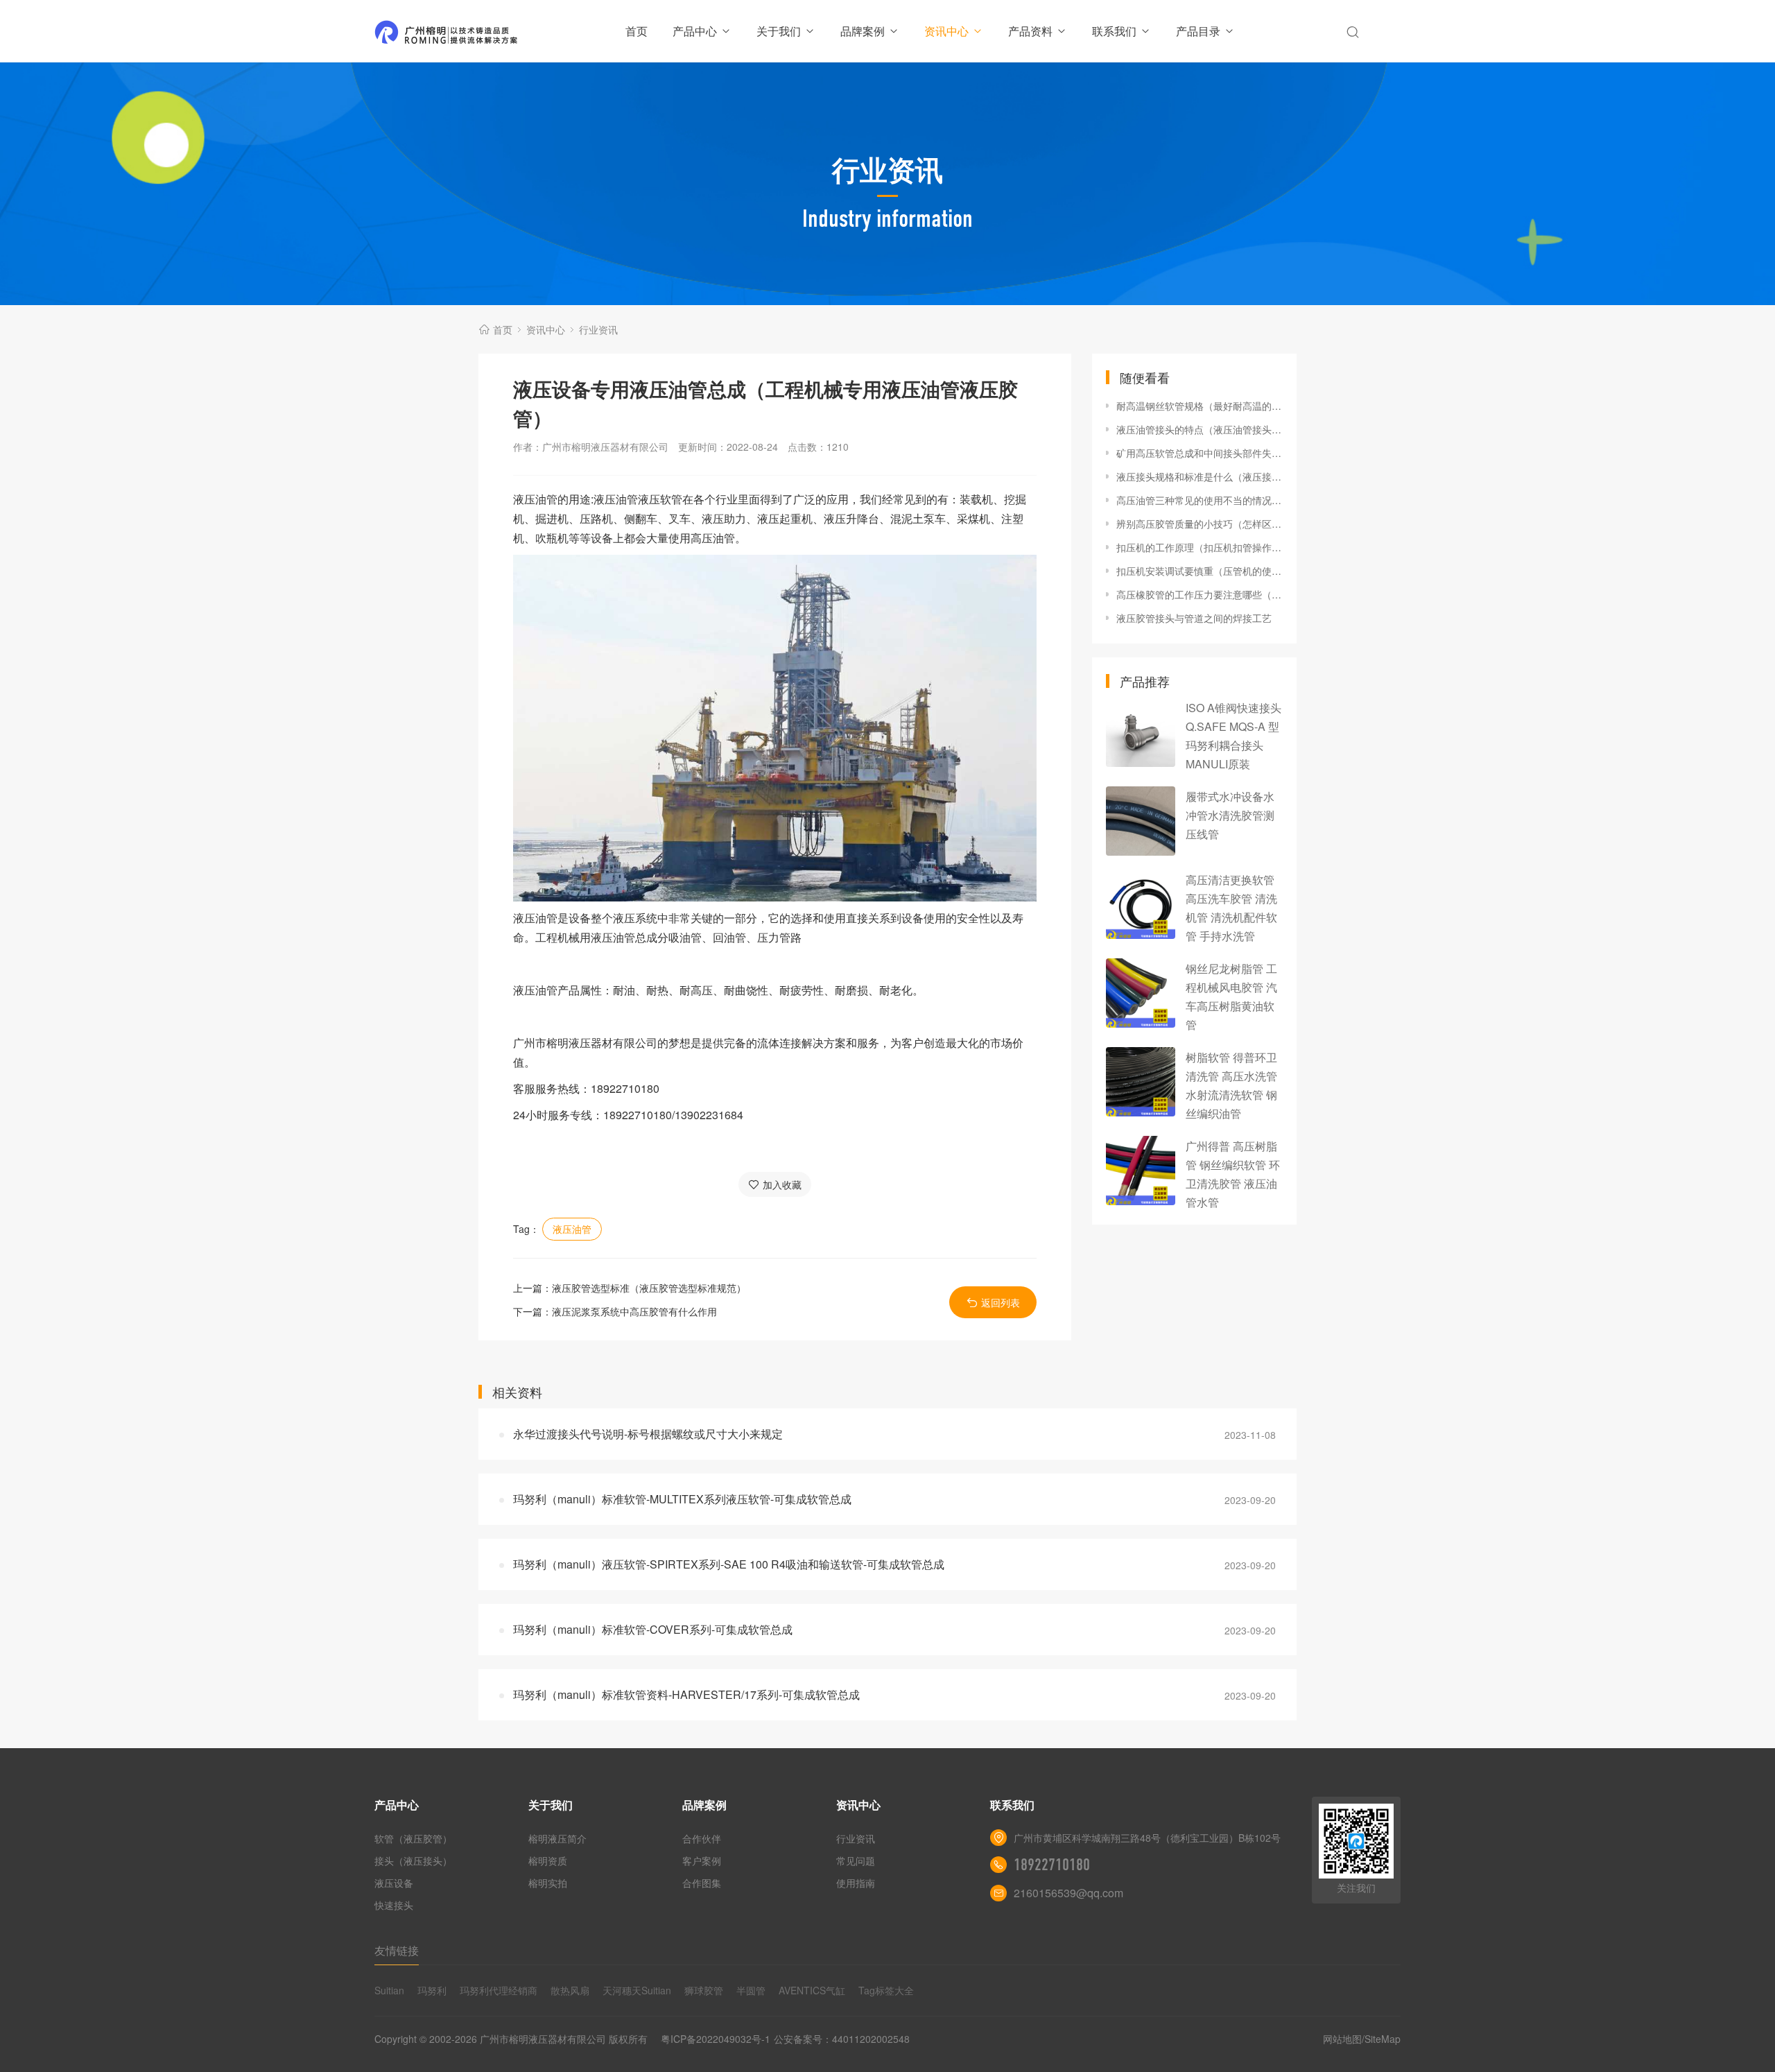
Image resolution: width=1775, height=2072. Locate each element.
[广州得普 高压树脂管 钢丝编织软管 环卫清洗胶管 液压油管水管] (1141, 1171)
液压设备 (394, 1883)
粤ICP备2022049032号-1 (716, 2039)
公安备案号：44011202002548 (842, 2039)
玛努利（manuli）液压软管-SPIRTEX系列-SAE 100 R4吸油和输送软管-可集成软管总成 (729, 1564)
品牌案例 (863, 31)
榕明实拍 (548, 1883)
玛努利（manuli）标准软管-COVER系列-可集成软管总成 (653, 1629)
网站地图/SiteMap (1362, 2039)
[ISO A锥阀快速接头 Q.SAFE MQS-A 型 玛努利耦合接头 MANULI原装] (1141, 732)
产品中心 (695, 31)
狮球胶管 (704, 1990)
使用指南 (856, 1883)
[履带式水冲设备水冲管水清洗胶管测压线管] (1141, 821)
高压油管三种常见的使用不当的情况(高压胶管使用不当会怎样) (1200, 500)
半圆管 (751, 1990)
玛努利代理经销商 (499, 1990)
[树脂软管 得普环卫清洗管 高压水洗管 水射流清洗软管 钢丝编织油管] (1141, 1082)
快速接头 (394, 1905)
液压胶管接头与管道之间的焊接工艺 (1194, 618)
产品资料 (1030, 31)
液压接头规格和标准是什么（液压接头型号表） (1200, 476)
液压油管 (572, 1229)
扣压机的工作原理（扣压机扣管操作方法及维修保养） (1200, 547)
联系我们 (1114, 31)
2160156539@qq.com (1068, 1893)
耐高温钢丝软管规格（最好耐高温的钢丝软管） (1200, 406)
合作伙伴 (702, 1838)
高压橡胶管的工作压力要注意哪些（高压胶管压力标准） (1200, 594)
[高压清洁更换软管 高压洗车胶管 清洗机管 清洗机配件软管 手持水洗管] (1141, 904)
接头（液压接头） (413, 1861)
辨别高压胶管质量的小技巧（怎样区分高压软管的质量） (1200, 524)
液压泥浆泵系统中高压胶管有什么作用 (634, 1311)
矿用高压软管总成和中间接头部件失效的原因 (1200, 453)
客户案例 (702, 1861)
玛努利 (432, 1990)
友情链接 (397, 1950)
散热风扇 (570, 1990)
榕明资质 (548, 1861)
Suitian (389, 1990)
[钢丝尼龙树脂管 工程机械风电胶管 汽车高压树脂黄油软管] (1141, 993)
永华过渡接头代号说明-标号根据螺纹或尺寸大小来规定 (648, 1434)
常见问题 (856, 1861)
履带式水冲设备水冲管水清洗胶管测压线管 (1230, 815)
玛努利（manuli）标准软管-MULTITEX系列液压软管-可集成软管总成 (682, 1499)
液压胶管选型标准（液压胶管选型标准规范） (649, 1288)
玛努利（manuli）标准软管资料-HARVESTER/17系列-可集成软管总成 (686, 1694)
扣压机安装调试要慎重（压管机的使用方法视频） (1200, 571)
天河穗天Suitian (637, 1990)
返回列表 (1001, 1302)
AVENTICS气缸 (812, 1990)
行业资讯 (598, 329)
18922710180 (1052, 1865)
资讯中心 (946, 31)
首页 (637, 31)
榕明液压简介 (557, 1838)
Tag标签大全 (886, 1990)
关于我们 (779, 31)
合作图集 (702, 1883)
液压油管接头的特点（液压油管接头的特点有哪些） (1200, 429)
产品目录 (1198, 31)
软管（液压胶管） (413, 1838)
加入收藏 (782, 1184)
